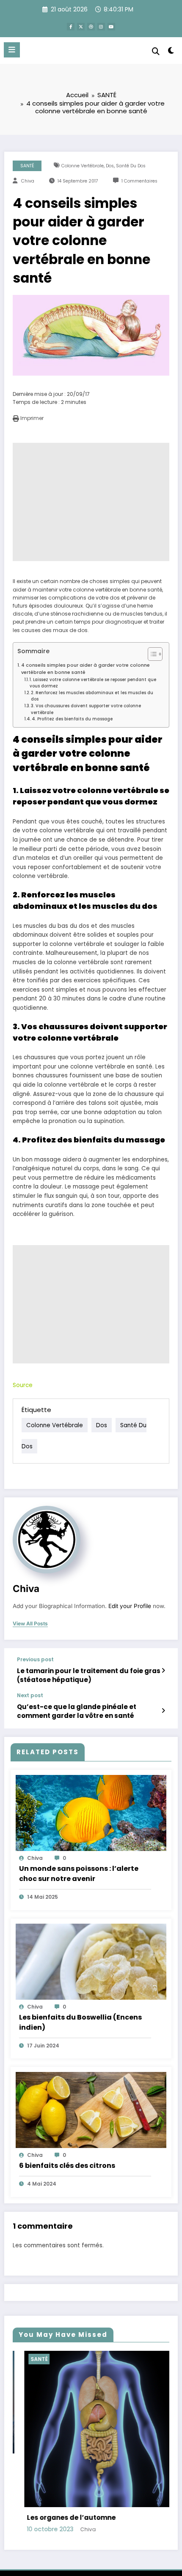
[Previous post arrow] (163, 1671)
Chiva (28, 181)
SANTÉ (27, 166)
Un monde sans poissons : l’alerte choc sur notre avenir (79, 1874)
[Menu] (12, 50)
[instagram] (101, 27)
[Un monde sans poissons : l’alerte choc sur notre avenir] (91, 1812)
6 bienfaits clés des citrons (67, 2166)
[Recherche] (156, 51)
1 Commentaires (139, 181)
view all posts (30, 1624)
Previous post (35, 1660)
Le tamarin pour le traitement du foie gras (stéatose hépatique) (89, 1675)
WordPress (46, 2539)
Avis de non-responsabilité (86, 2521)
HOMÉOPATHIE (117, 2359)
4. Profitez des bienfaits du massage (72, 719)
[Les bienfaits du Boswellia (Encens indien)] (91, 1961)
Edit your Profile (130, 1606)
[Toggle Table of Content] (151, 654)
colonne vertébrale (83, 166)
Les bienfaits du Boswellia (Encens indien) (80, 2022)
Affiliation (121, 2512)
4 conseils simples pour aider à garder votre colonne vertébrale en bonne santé (85, 669)
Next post (30, 1696)
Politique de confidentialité (69, 2512)
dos (110, 166)
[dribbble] (91, 27)
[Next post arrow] (163, 1711)
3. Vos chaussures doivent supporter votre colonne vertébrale (86, 709)
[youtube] (111, 27)
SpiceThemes (132, 2539)
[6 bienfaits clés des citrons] (91, 2109)
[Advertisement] (91, 502)
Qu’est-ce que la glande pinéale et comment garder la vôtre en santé (77, 1711)
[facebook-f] (71, 27)
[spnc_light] (171, 52)
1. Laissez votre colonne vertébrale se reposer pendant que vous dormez (93, 683)
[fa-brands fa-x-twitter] (81, 27)
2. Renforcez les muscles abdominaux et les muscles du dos (92, 696)
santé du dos (131, 166)
